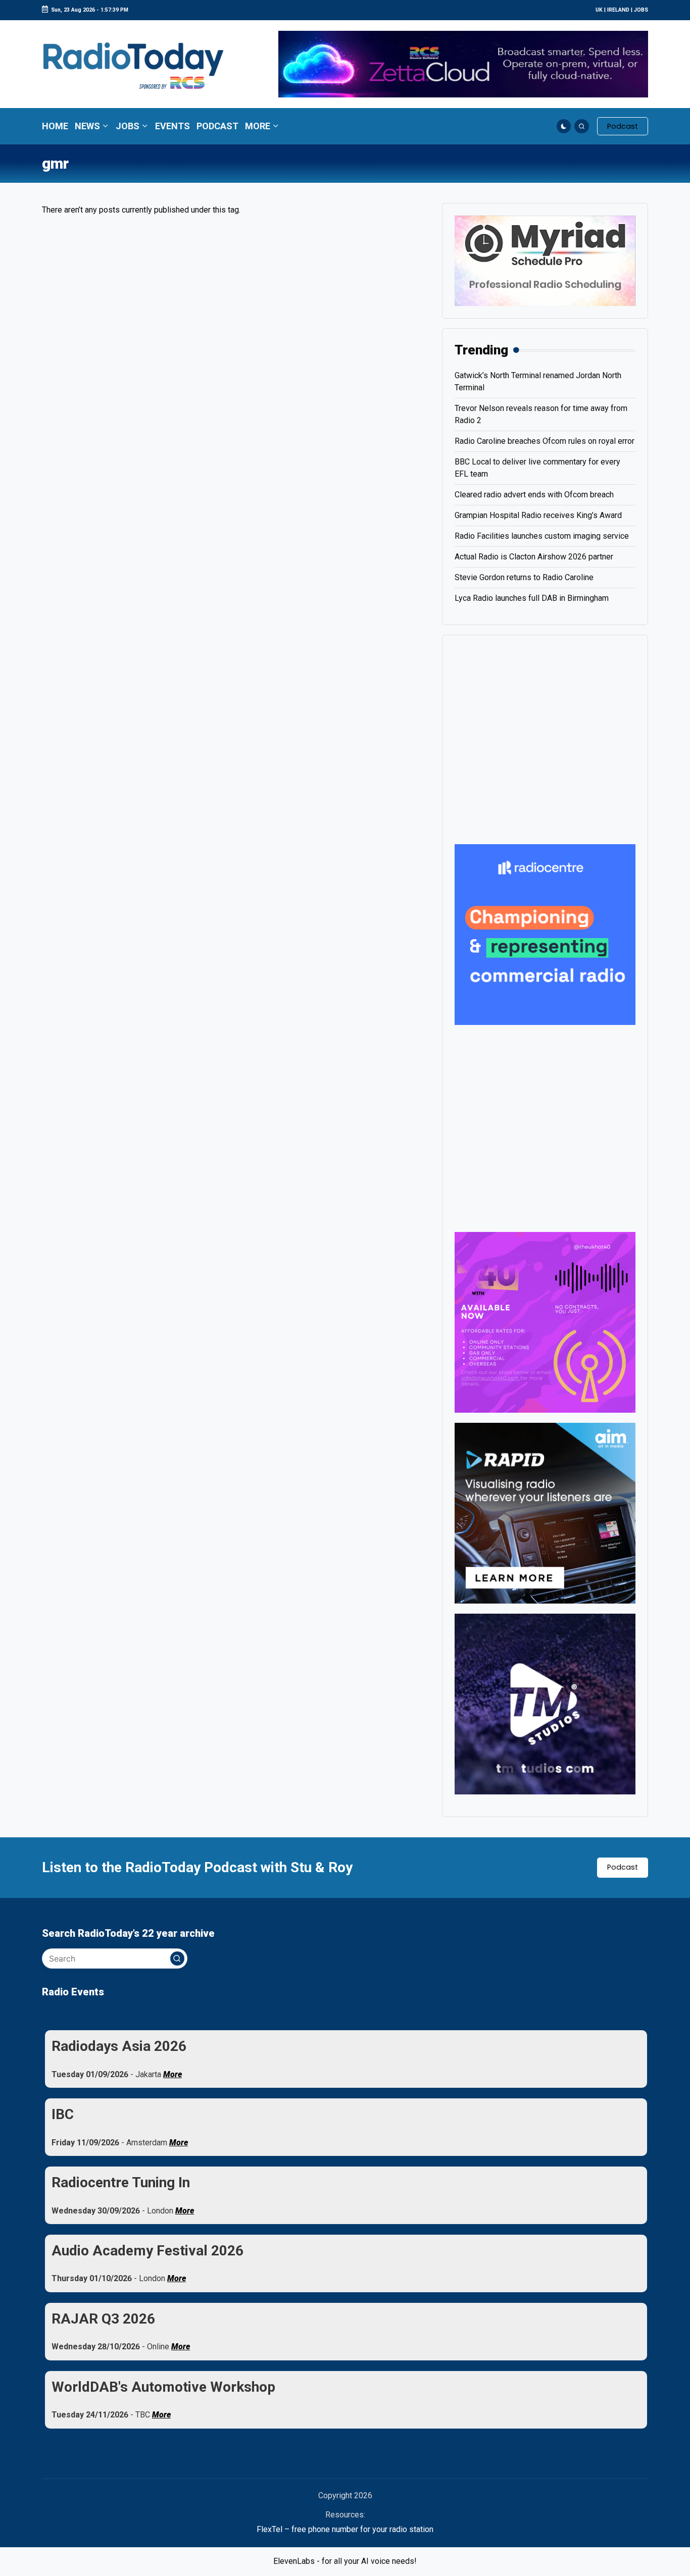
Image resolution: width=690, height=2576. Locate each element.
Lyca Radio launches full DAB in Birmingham (532, 598)
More (173, 2074)
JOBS (641, 10)
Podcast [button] (623, 1867)
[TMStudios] (545, 1703)
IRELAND (618, 10)
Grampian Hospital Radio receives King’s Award (538, 515)
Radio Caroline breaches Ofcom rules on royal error (545, 441)
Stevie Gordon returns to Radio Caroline (524, 577)
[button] (623, 126)
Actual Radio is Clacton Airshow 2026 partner (534, 557)
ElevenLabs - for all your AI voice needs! (345, 2561)
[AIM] (545, 1512)
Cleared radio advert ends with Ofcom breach (534, 495)
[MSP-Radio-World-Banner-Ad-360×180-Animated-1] (545, 260)
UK (599, 10)
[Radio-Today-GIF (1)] (545, 934)
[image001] (545, 1322)
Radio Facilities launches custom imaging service (542, 536)
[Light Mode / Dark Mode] (564, 126)
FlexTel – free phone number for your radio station (345, 2529)
